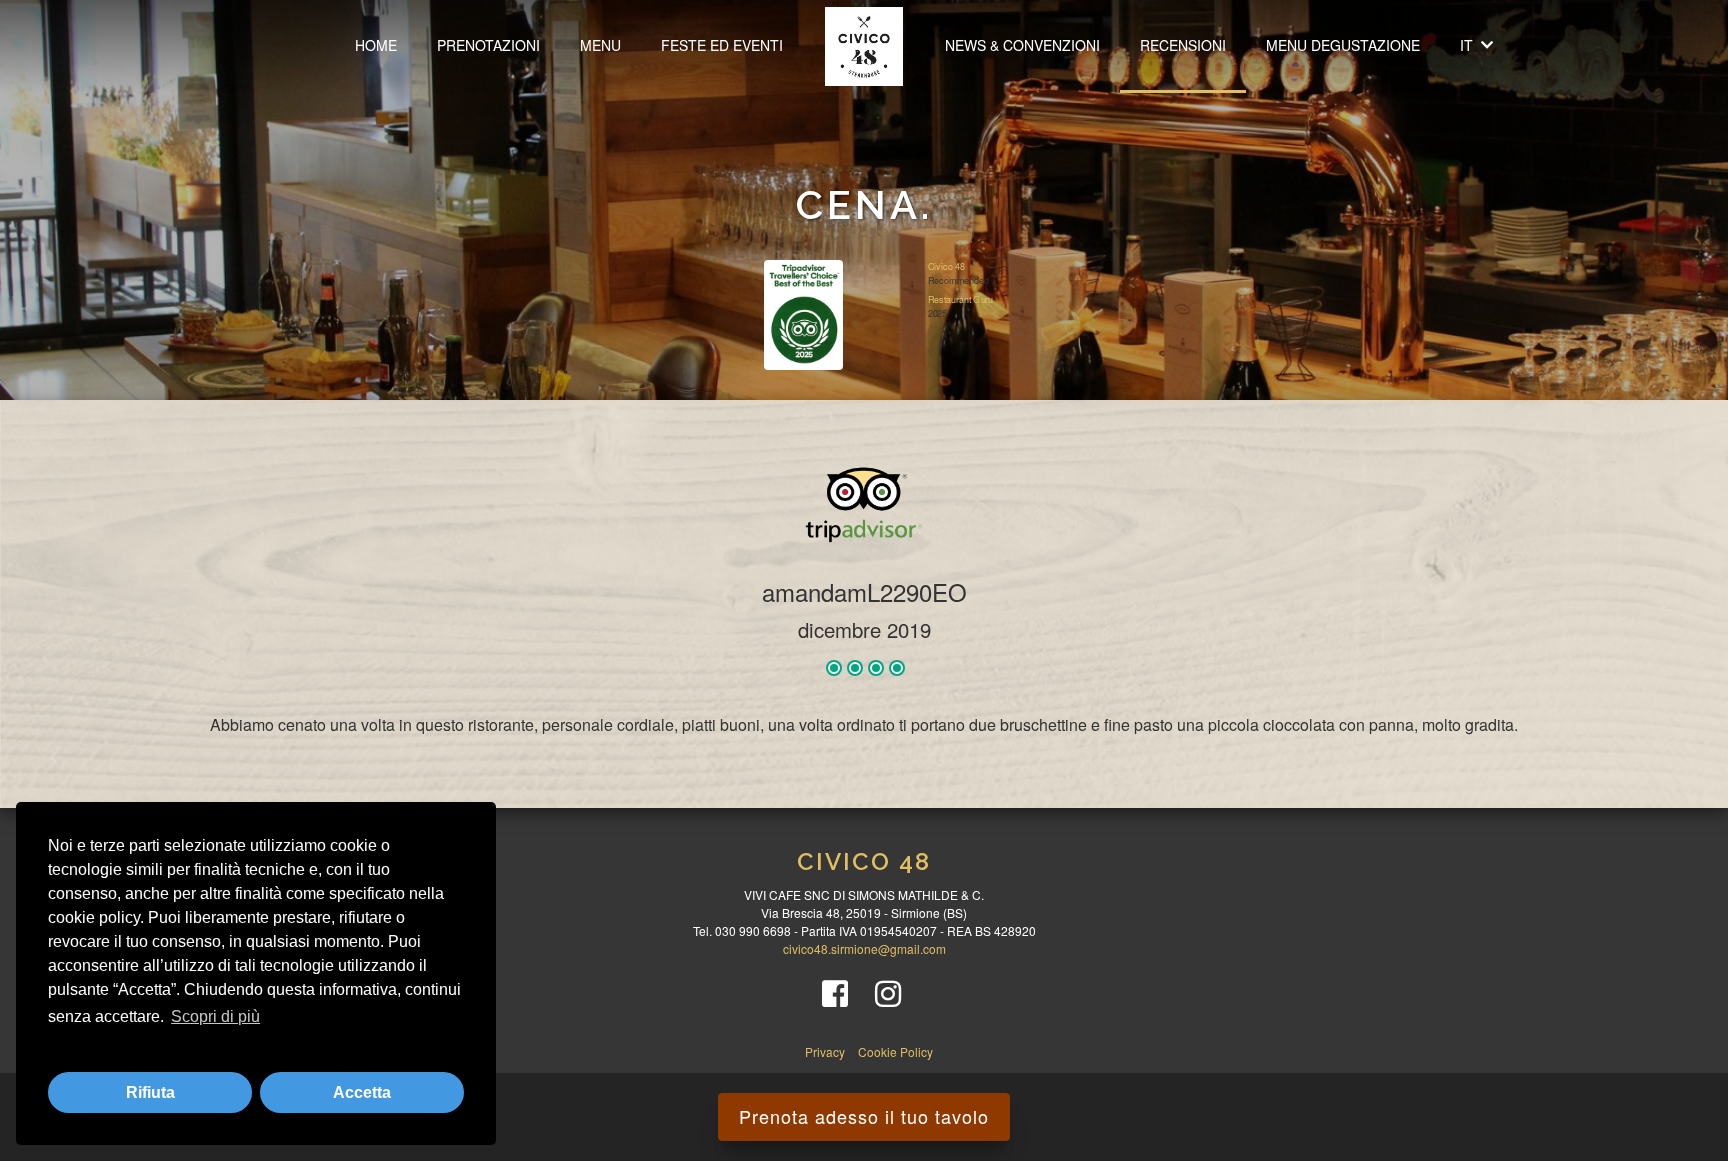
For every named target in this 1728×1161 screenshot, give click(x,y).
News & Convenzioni (1022, 45)
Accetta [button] (362, 1092)
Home (376, 45)
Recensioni (1183, 45)
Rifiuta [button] (150, 1092)
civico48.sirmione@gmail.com (864, 948)
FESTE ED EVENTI (722, 45)
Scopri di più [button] (215, 1016)
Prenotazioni (488, 45)
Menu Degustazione (1343, 45)
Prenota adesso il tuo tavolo (864, 1116)
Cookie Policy (895, 1051)
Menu (600, 45)
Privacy (826, 1051)
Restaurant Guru (959, 299)
